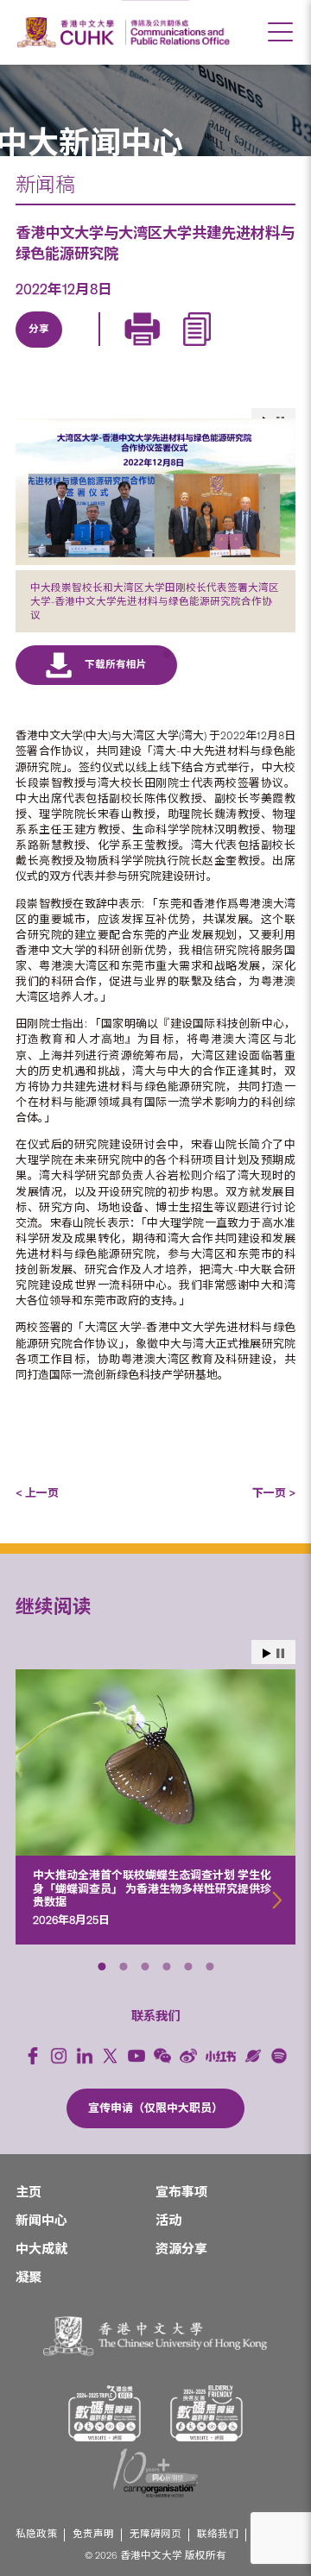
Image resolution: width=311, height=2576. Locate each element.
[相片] (155, 492)
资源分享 (181, 2249)
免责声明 (93, 2534)
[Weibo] (188, 2056)
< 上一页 (37, 1493)
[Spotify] (279, 2056)
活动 (168, 2221)
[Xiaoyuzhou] (253, 2056)
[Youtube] (136, 2056)
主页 (29, 2192)
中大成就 (41, 2249)
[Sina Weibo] (160, 349)
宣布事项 (181, 2192)
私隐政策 (36, 2534)
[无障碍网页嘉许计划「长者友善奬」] (206, 2413)
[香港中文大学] (68, 32)
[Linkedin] (41, 349)
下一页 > (274, 1493)
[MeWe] (239, 349)
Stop (280, 1653)
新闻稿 (45, 185)
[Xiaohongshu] (221, 2056)
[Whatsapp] (200, 349)
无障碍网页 (155, 2534)
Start (267, 1653)
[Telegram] (120, 349)
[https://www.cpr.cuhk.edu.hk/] (178, 32)
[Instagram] (59, 2056)
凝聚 (29, 2278)
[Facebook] (33, 2056)
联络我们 (218, 2534)
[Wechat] (162, 2056)
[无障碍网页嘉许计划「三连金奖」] (105, 2413)
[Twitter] (80, 349)
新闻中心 (41, 2221)
